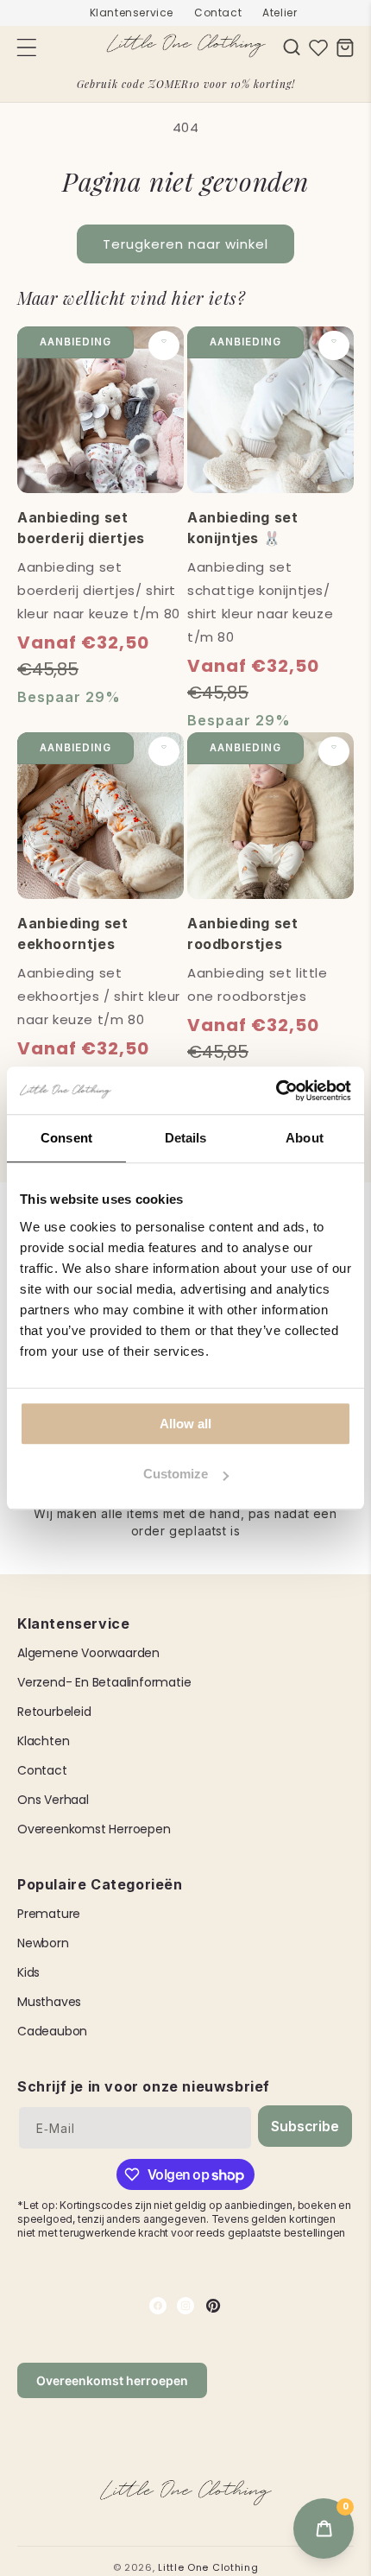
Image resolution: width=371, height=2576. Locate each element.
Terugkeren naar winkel (185, 244)
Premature (49, 1914)
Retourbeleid (54, 1712)
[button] (292, 47)
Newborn (43, 1943)
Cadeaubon (52, 2031)
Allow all (185, 1424)
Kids (28, 1972)
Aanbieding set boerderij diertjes (81, 528)
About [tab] (305, 1138)
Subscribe (305, 2126)
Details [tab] (186, 1138)
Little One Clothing (208, 2567)
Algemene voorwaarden (88, 1653)
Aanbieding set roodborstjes (242, 934)
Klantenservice (132, 13)
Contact (218, 13)
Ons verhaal (53, 1800)
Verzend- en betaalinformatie (104, 1682)
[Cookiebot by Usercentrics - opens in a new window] (276, 1091)
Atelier (280, 13)
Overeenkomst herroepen (94, 1829)
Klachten (43, 1741)
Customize (176, 1474)
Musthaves (49, 2002)
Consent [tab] (66, 1138)
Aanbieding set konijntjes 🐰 (242, 528)
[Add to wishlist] (164, 345)
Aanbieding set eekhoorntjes (72, 934)
